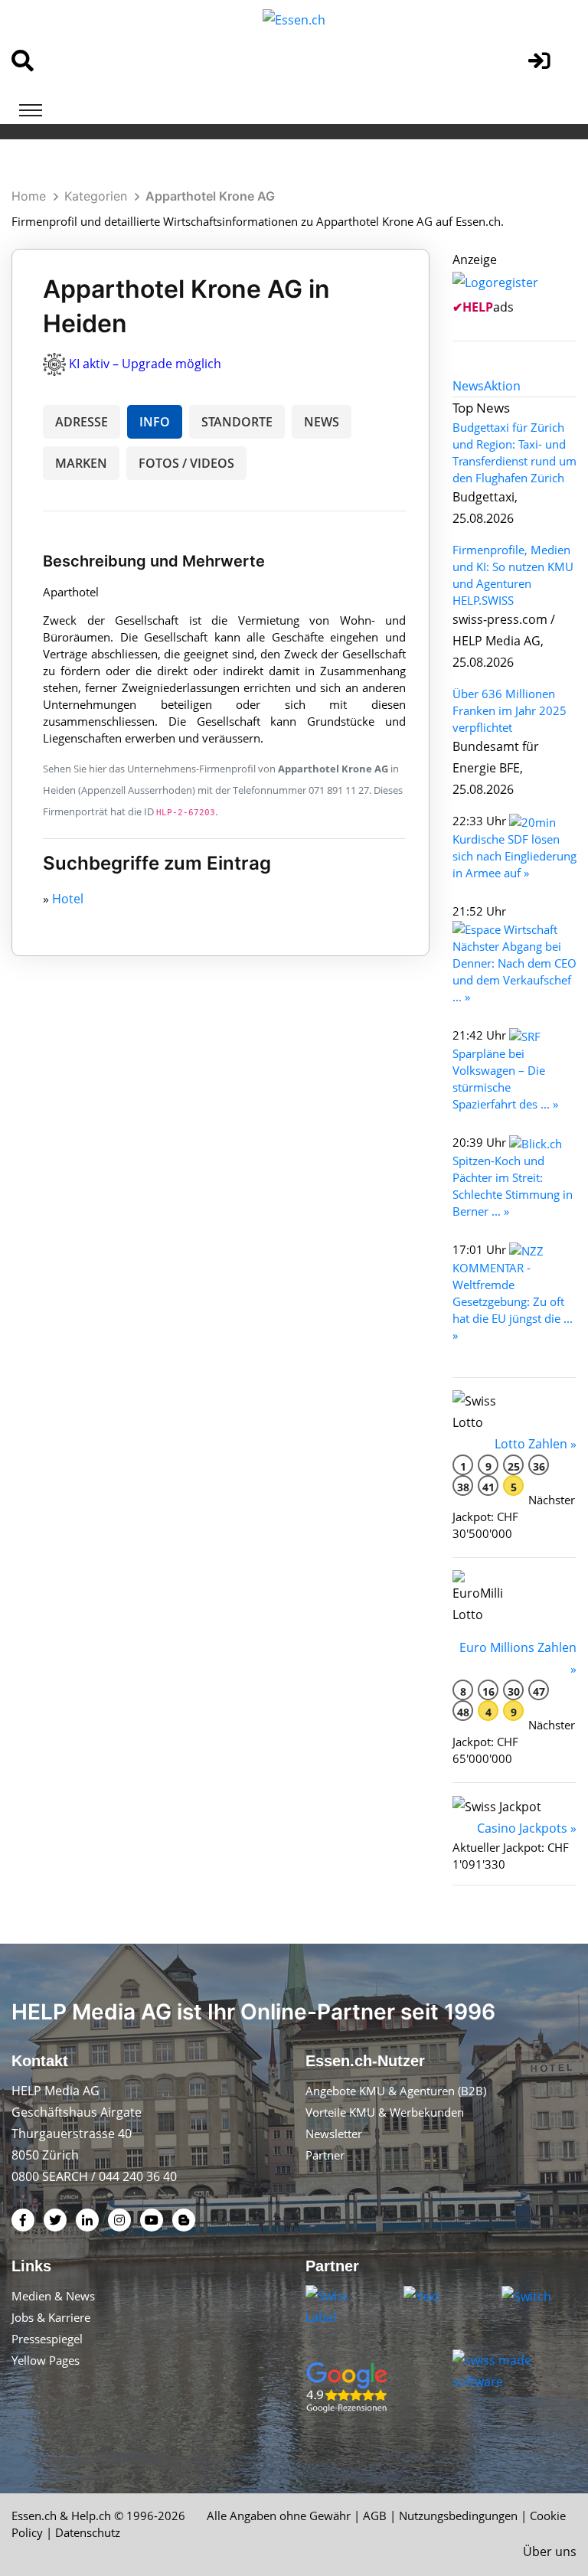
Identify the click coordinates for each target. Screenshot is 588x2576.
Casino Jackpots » (527, 1828)
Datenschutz (88, 2532)
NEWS (322, 422)
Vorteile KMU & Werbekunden (385, 2112)
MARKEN (81, 463)
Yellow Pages (46, 2360)
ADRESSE (82, 422)
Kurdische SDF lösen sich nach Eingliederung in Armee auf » (514, 856)
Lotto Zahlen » (536, 1444)
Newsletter (334, 2134)
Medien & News (53, 2296)
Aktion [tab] (502, 386)
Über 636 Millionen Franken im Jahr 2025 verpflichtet (510, 710)
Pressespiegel (47, 2339)
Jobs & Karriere (51, 2317)
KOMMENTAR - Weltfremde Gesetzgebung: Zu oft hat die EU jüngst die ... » (513, 1301)
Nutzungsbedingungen (458, 2516)
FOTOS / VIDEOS (186, 463)
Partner (325, 2155)
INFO (155, 422)
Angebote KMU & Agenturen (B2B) (396, 2091)
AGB (375, 2516)
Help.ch (91, 2516)
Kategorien (96, 196)
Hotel (68, 899)
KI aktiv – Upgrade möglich (145, 364)
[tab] (468, 386)
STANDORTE (237, 422)
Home (29, 196)
